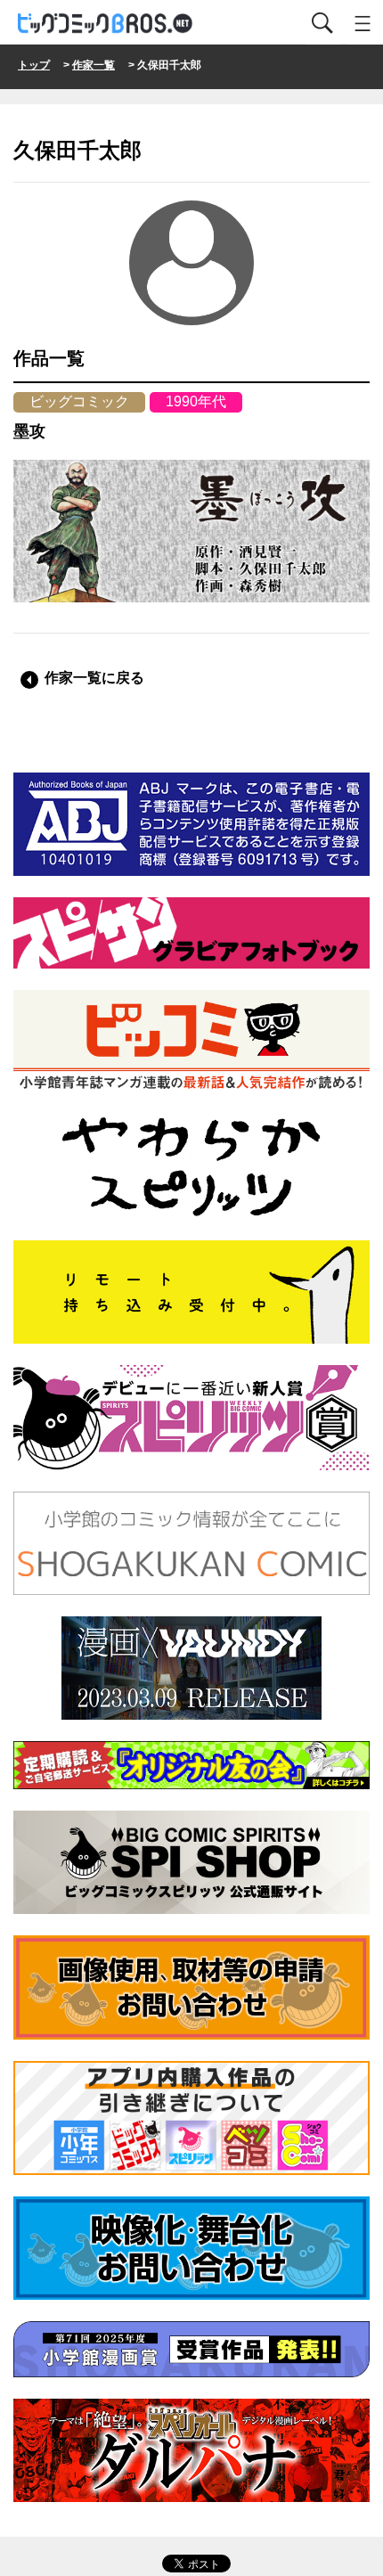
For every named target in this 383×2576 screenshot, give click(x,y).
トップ (34, 65)
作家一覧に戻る (94, 678)
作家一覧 (94, 65)
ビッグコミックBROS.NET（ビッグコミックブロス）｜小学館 (106, 24)
